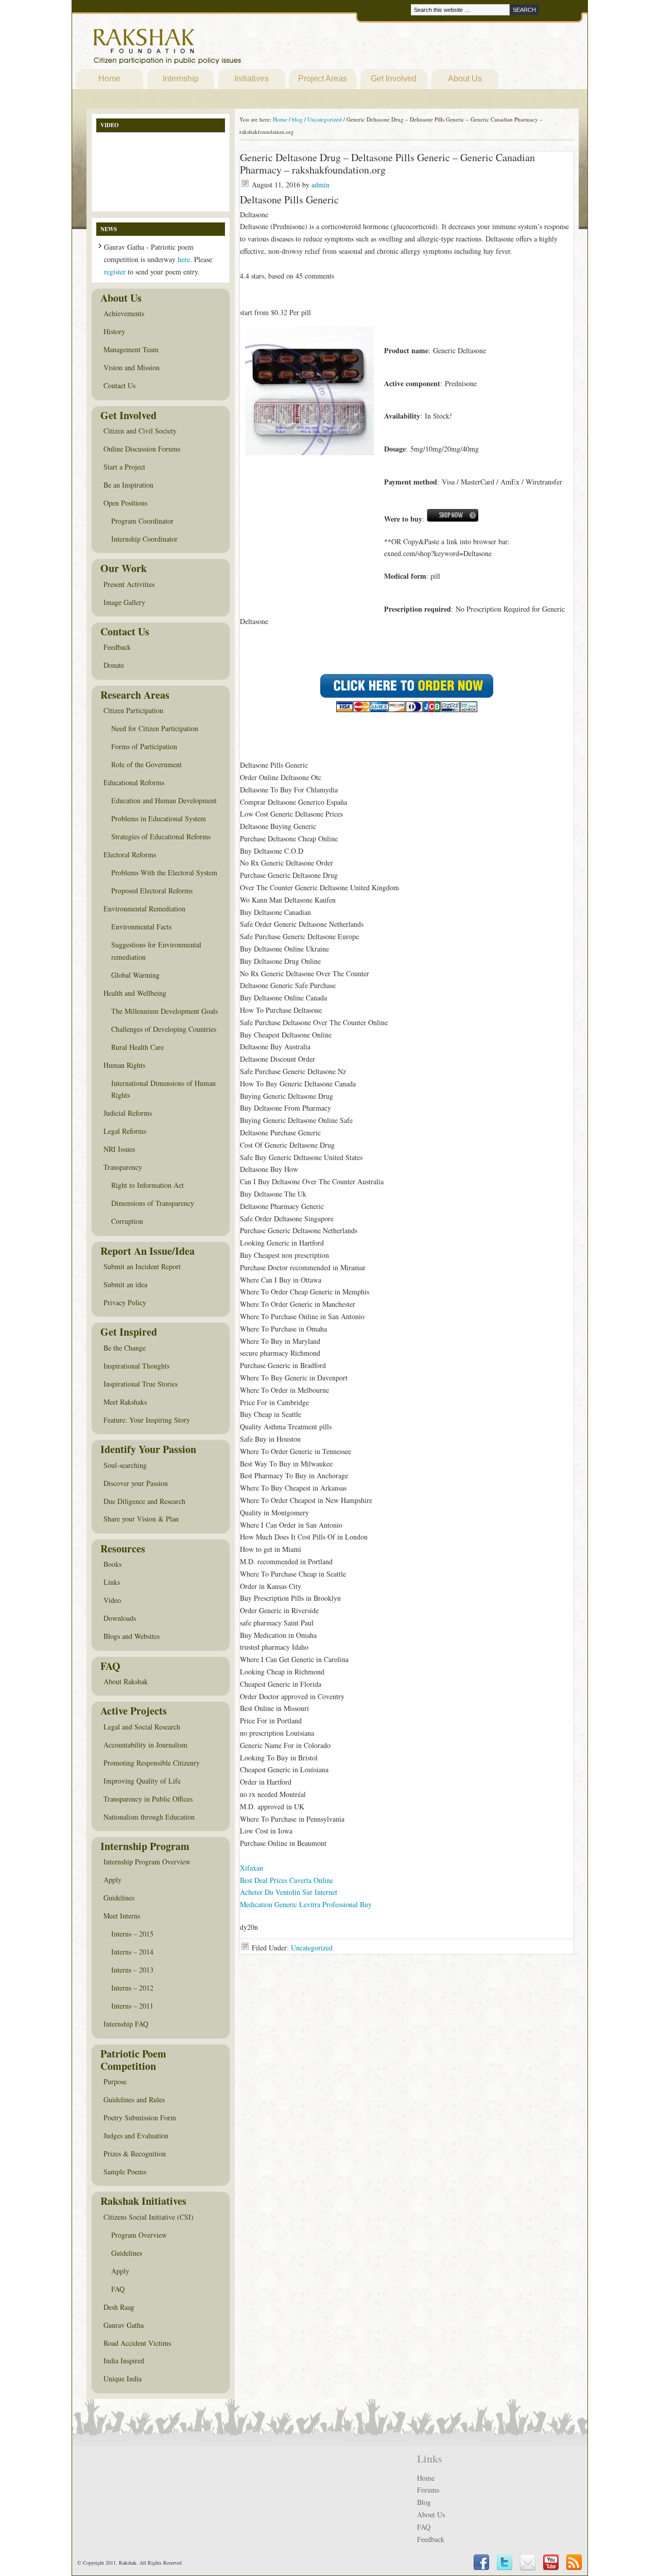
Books (112, 1564)
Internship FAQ (126, 2024)
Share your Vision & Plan (141, 1519)
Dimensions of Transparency (153, 1203)
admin (320, 185)
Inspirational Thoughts (136, 1366)
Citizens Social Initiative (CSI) (149, 2217)
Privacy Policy (125, 1302)
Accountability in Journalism (145, 1745)
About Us (465, 79)
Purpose (115, 2081)
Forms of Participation (144, 746)
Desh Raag (119, 2307)
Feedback (117, 647)
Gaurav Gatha (124, 2325)
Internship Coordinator (144, 539)
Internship (181, 79)
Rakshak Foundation (212, 49)
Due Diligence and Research (144, 1501)
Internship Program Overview (147, 1862)
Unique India (123, 2379)
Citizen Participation (133, 710)
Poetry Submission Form (140, 2117)
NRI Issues (119, 1149)
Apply (112, 1880)
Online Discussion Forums (142, 449)
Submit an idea (125, 1284)
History (114, 331)
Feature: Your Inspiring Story (147, 1420)
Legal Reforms (125, 1131)
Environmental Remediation (144, 909)
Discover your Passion (136, 1483)
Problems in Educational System (159, 818)
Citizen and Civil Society (140, 431)
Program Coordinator (142, 521)
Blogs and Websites (132, 1636)
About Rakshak (126, 1681)
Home (109, 79)
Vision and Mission (132, 367)
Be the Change (125, 1348)
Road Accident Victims (137, 2343)
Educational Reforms (134, 782)
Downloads (120, 1618)
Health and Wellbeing (135, 993)
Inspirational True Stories (141, 1384)
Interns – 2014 (132, 1952)
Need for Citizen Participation (155, 728)
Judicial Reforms (128, 1113)
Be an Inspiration (128, 485)
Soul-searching (125, 1465)
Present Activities (129, 584)
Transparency (123, 1167)
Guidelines (119, 1898)
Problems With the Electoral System (164, 872)
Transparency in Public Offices (148, 1799)
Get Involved (394, 79)
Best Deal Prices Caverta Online (287, 1880)
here (184, 259)
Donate (114, 665)
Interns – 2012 (132, 1988)
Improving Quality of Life (142, 1781)
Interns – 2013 (132, 1970)
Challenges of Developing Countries (164, 1029)
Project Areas (323, 79)
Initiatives (252, 79)
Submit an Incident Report (142, 1266)
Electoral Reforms (130, 854)
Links (112, 1582)
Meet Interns (122, 1916)
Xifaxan (252, 1868)
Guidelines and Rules (134, 2099)
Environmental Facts (141, 927)
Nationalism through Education (149, 1817)
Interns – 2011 (132, 2006)
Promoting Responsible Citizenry (152, 1763)
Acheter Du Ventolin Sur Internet (289, 1892)
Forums (428, 2490)
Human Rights (124, 1065)
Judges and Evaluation (136, 2136)
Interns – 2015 (132, 1934)
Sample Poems (125, 2172)
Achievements (124, 313)
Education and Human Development (164, 800)
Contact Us (119, 385)
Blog (424, 2502)
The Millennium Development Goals (164, 1011)
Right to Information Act (148, 1185)
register (115, 272)
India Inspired (124, 2361)
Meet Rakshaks (125, 1402)
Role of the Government (146, 764)
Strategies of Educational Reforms (161, 836)
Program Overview (139, 2235)
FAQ (118, 2289)
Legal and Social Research (142, 1727)
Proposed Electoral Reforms (152, 891)
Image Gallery (124, 602)
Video (112, 1600)
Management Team (131, 349)
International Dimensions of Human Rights (163, 1089)
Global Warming (135, 975)
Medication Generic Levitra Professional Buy (306, 1904)
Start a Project (124, 467)
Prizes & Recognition (135, 2154)
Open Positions (125, 503)
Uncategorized (312, 1948)
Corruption (127, 1221)
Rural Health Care (137, 1047)
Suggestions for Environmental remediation (156, 951)
